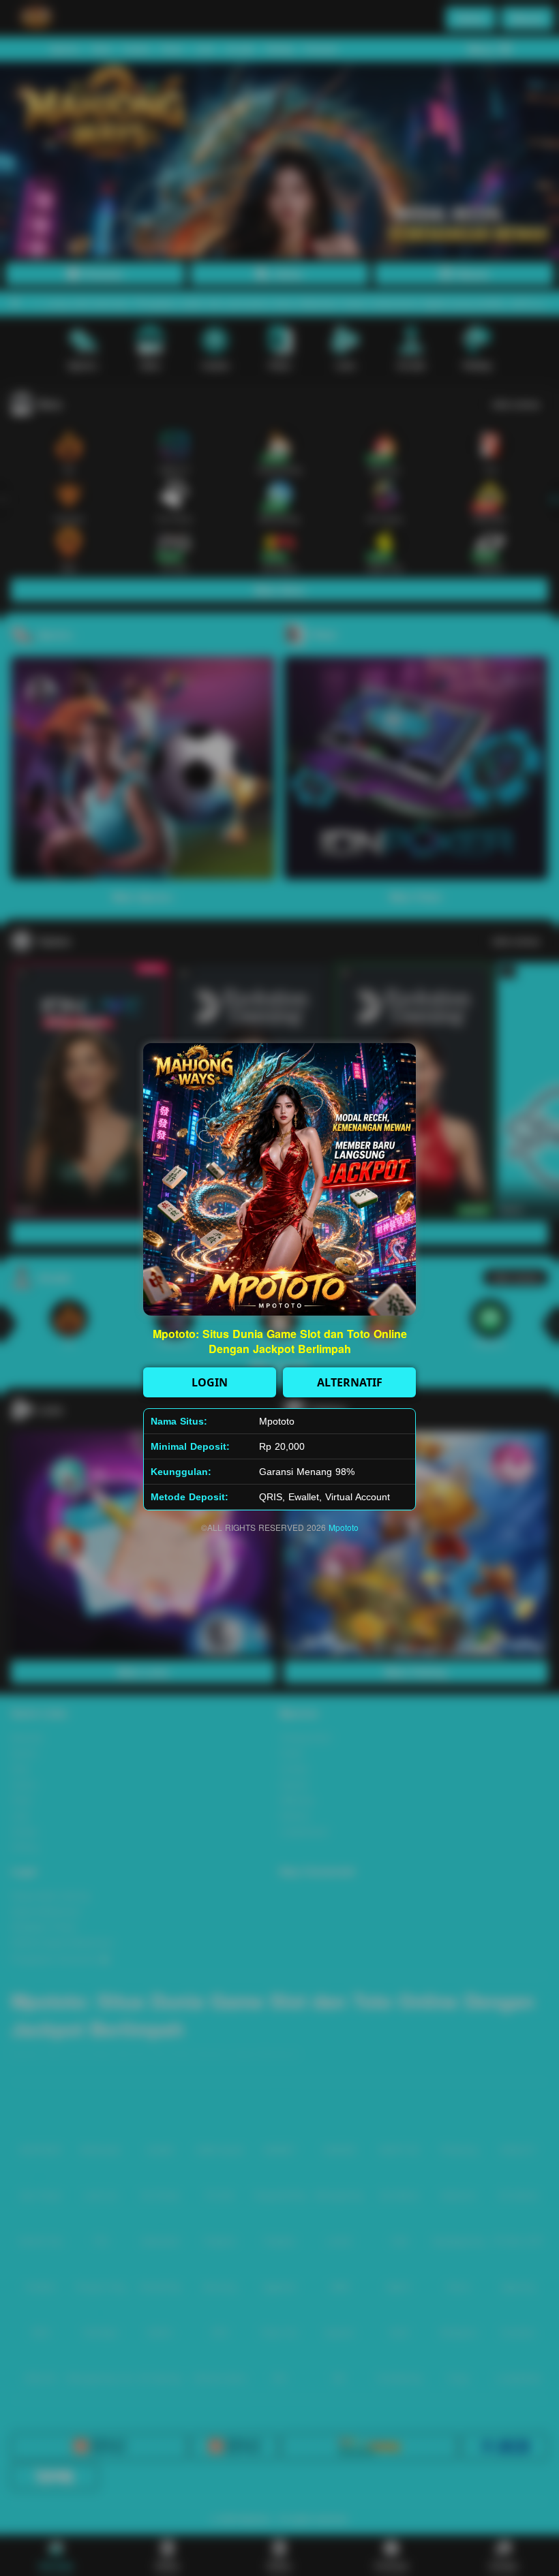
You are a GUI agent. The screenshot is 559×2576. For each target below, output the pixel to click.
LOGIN (210, 1382)
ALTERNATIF (350, 1382)
